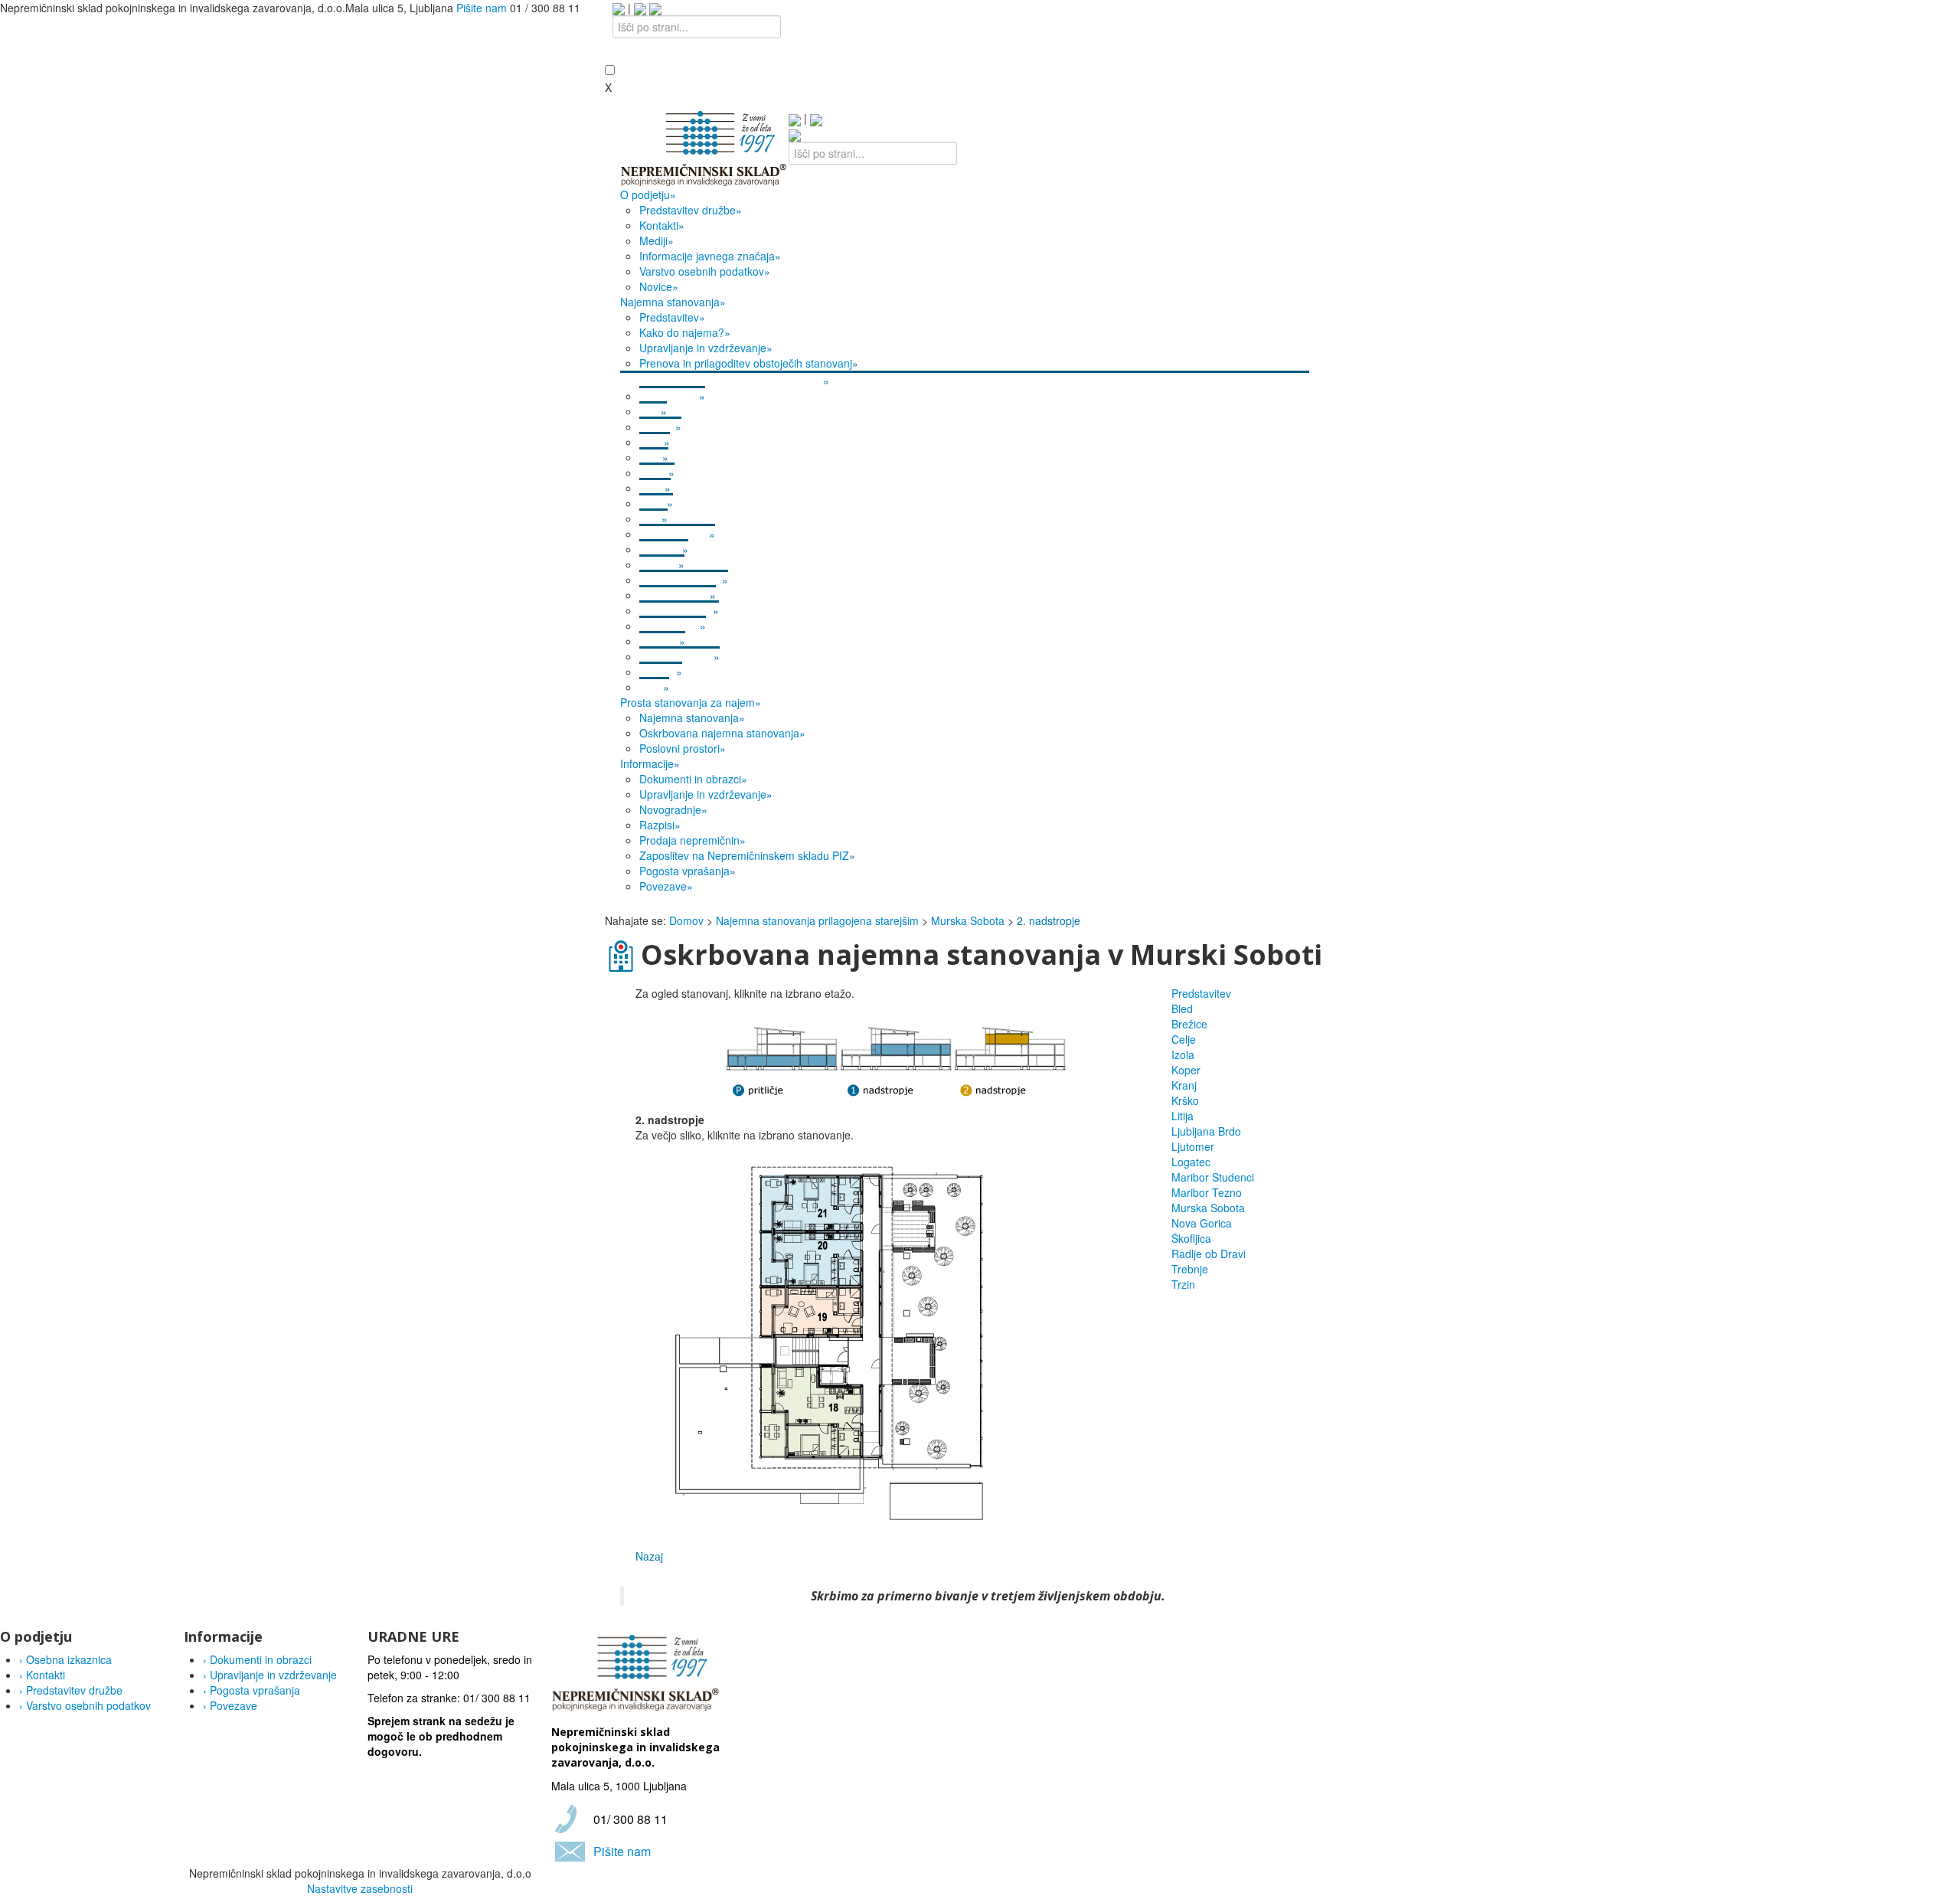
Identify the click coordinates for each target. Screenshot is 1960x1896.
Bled (1182, 1008)
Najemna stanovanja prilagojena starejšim (817, 920)
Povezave (230, 1705)
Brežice (1189, 1024)
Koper (1186, 1070)
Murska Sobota (968, 920)
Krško (1185, 1100)
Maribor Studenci (1213, 1177)
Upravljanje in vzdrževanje (270, 1675)
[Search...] (795, 134)
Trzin (1183, 1284)
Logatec (1191, 1162)
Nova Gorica (1202, 1223)
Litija (1183, 1116)
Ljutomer (1193, 1146)
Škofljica (1191, 1238)
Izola (1183, 1054)
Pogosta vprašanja (252, 1690)
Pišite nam (482, 8)
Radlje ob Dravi (1209, 1254)
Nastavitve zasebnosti (360, 1888)
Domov (686, 920)
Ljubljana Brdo (1206, 1131)
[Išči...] (655, 8)
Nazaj (649, 1556)
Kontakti (42, 1675)
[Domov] (704, 147)
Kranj (1184, 1085)
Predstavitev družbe (71, 1690)
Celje (1184, 1039)
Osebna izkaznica (65, 1659)
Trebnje (1190, 1269)
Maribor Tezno (1207, 1192)
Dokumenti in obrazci (257, 1659)
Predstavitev (1201, 993)
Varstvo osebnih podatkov (85, 1705)
